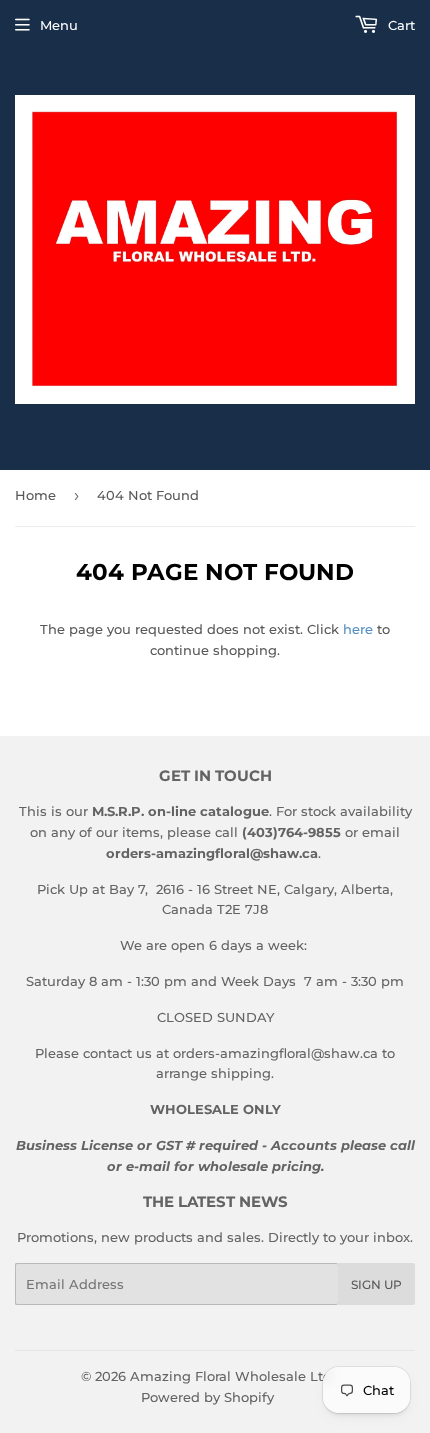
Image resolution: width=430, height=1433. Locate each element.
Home (35, 495)
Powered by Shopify (207, 1397)
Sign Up (376, 1284)
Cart (399, 25)
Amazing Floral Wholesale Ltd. (232, 1376)
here (358, 629)
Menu (59, 25)
